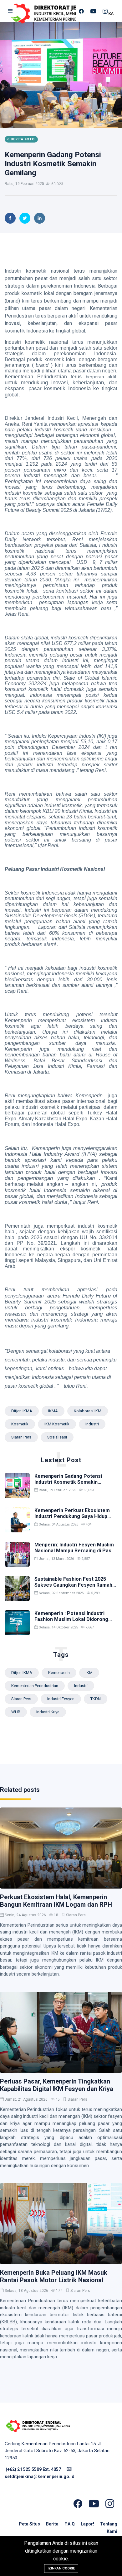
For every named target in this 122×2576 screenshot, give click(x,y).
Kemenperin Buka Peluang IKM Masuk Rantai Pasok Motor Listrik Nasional (54, 2276)
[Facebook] (81, 11)
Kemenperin (59, 1673)
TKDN (96, 1699)
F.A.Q (70, 2524)
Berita (53, 2524)
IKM (89, 1673)
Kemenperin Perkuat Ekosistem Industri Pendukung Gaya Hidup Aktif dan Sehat (72, 1516)
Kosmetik (20, 1424)
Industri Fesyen (61, 1699)
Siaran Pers (76, 1915)
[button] (11, 11)
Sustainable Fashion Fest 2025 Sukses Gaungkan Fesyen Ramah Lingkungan (73, 1585)
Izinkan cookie (61, 2568)
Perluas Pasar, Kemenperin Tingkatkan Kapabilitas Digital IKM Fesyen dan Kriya (57, 2085)
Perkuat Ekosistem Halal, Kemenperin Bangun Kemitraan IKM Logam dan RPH (56, 1901)
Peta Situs (30, 2524)
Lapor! (88, 2524)
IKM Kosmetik (57, 1424)
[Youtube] (93, 11)
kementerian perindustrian (35, 1686)
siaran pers (21, 1437)
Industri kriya (48, 1712)
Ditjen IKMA (22, 1411)
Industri (92, 1424)
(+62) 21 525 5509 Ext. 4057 (33, 2469)
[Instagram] (105, 11)
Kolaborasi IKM (88, 1411)
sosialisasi (57, 1437)
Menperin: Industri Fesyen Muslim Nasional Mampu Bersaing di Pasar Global (75, 1551)
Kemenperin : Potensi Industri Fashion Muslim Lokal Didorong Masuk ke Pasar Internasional (71, 1619)
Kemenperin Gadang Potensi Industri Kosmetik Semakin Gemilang (53, 164)
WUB (16, 1712)
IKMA (53, 1411)
